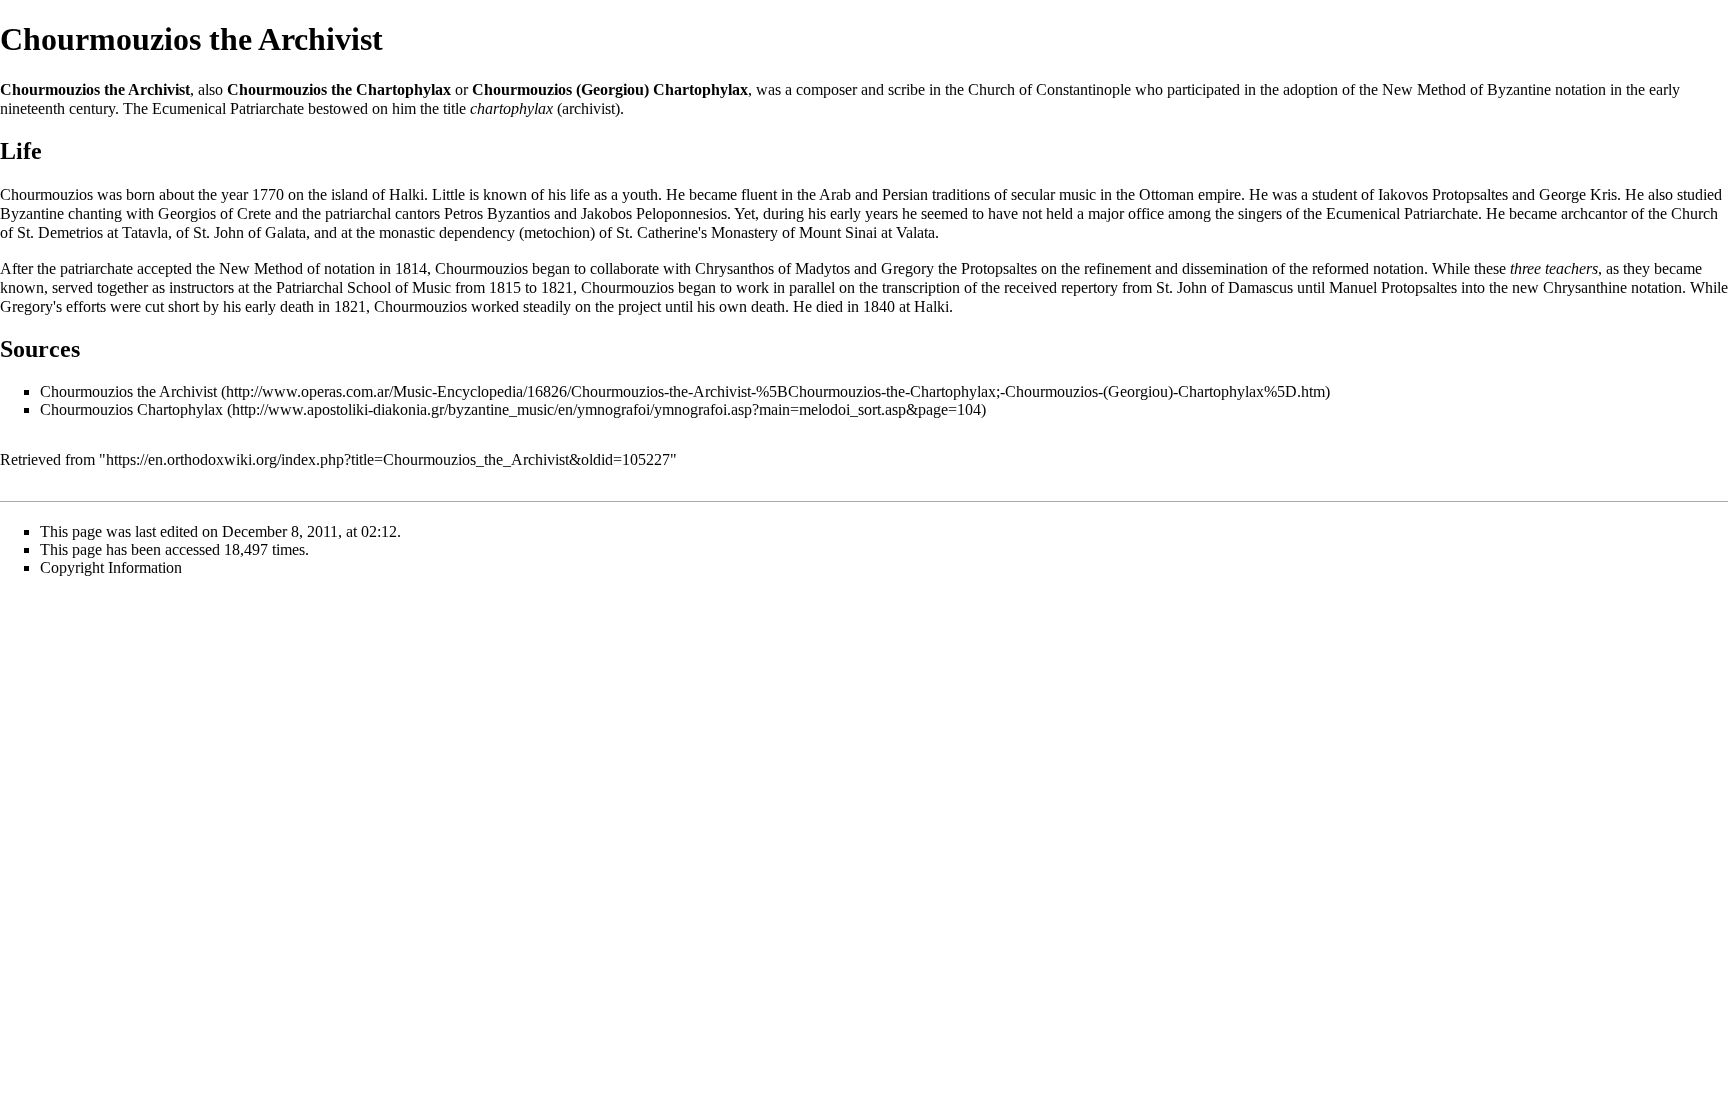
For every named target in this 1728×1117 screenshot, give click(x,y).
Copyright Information (111, 567)
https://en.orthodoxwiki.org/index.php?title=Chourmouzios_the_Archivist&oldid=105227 (388, 459)
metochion (557, 232)
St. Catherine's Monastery (697, 232)
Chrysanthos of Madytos (772, 268)
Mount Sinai (838, 232)
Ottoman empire (1190, 194)
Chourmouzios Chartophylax (131, 409)
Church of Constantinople (1049, 89)
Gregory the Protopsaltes (959, 268)
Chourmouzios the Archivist (128, 391)
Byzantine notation (1546, 89)
